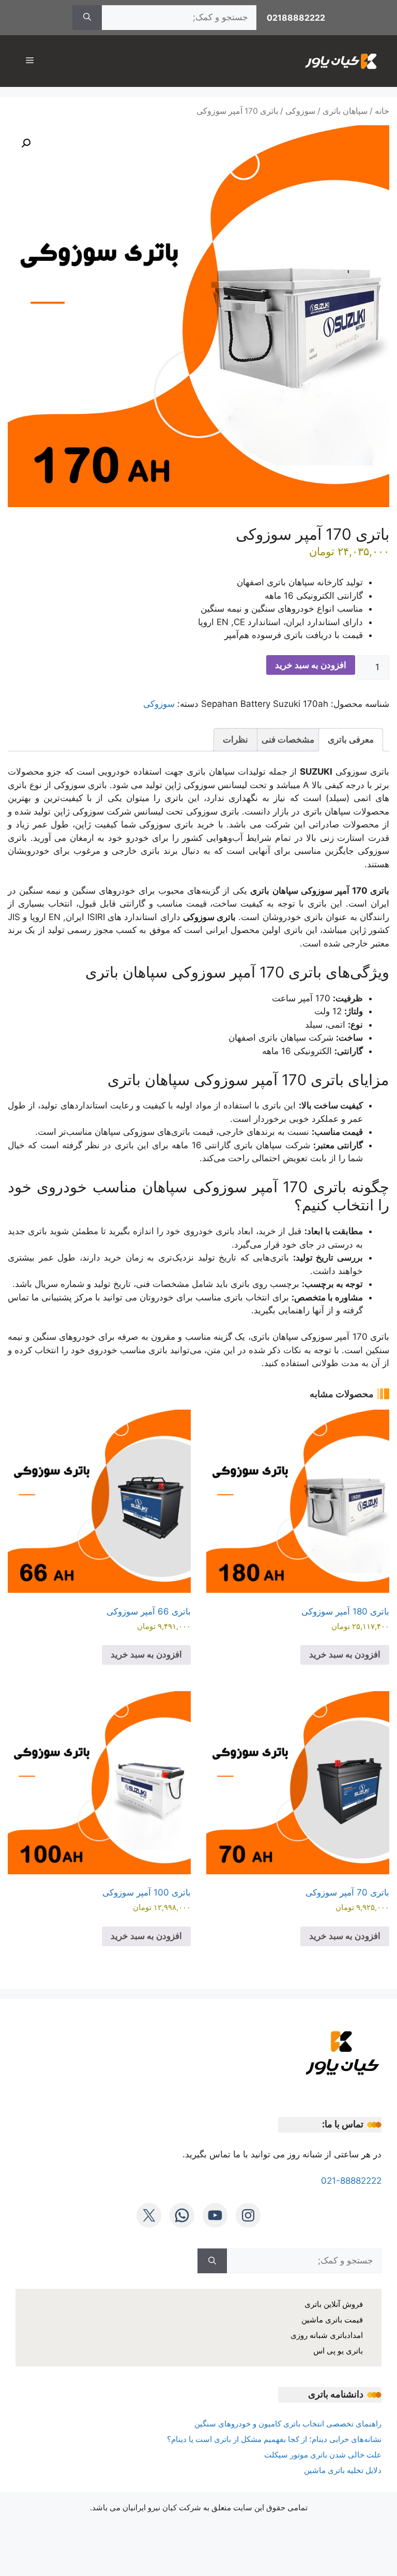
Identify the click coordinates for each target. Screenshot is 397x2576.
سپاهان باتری (345, 111)
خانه (382, 111)
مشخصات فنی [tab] (288, 739)
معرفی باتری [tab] (351, 739)
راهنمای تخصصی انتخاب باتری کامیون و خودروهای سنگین (288, 2424)
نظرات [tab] (235, 739)
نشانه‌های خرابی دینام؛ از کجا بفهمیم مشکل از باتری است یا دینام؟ (274, 2439)
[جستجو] (87, 18)
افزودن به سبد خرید (311, 665)
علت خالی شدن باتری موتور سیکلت (323, 2455)
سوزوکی (300, 111)
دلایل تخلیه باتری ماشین (343, 2470)
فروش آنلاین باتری (334, 2304)
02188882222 (296, 18)
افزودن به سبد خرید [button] (345, 1654)
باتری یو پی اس (338, 2351)
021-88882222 (351, 2181)
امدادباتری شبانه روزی (327, 2335)
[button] (26, 143)
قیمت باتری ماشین (332, 2320)
